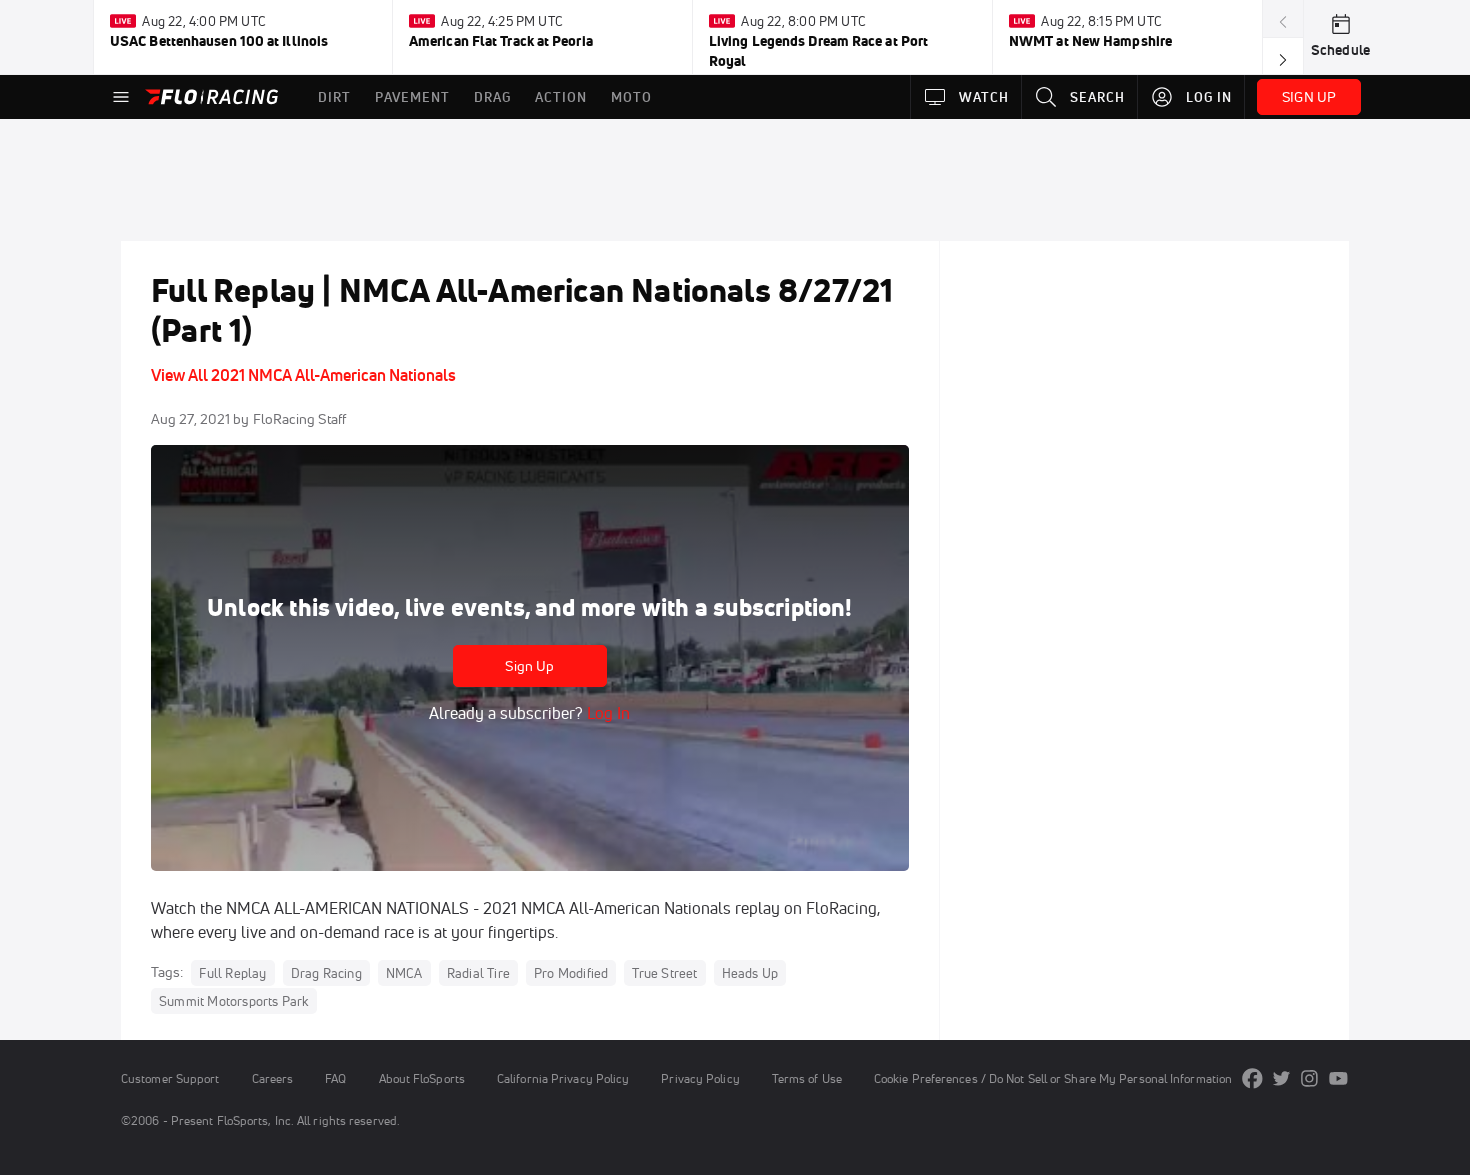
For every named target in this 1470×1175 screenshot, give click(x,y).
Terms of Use (807, 1078)
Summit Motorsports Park (234, 1001)
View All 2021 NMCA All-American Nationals (303, 375)
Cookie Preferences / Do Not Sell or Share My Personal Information (1053, 1078)
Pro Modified (571, 973)
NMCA (404, 973)
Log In (606, 713)
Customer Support (170, 1078)
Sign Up (529, 666)
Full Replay (232, 973)
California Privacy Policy (563, 1078)
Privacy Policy (700, 1078)
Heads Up (750, 973)
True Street (664, 973)
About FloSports (422, 1078)
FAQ (335, 1078)
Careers (273, 1078)
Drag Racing (326, 973)
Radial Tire (478, 973)
